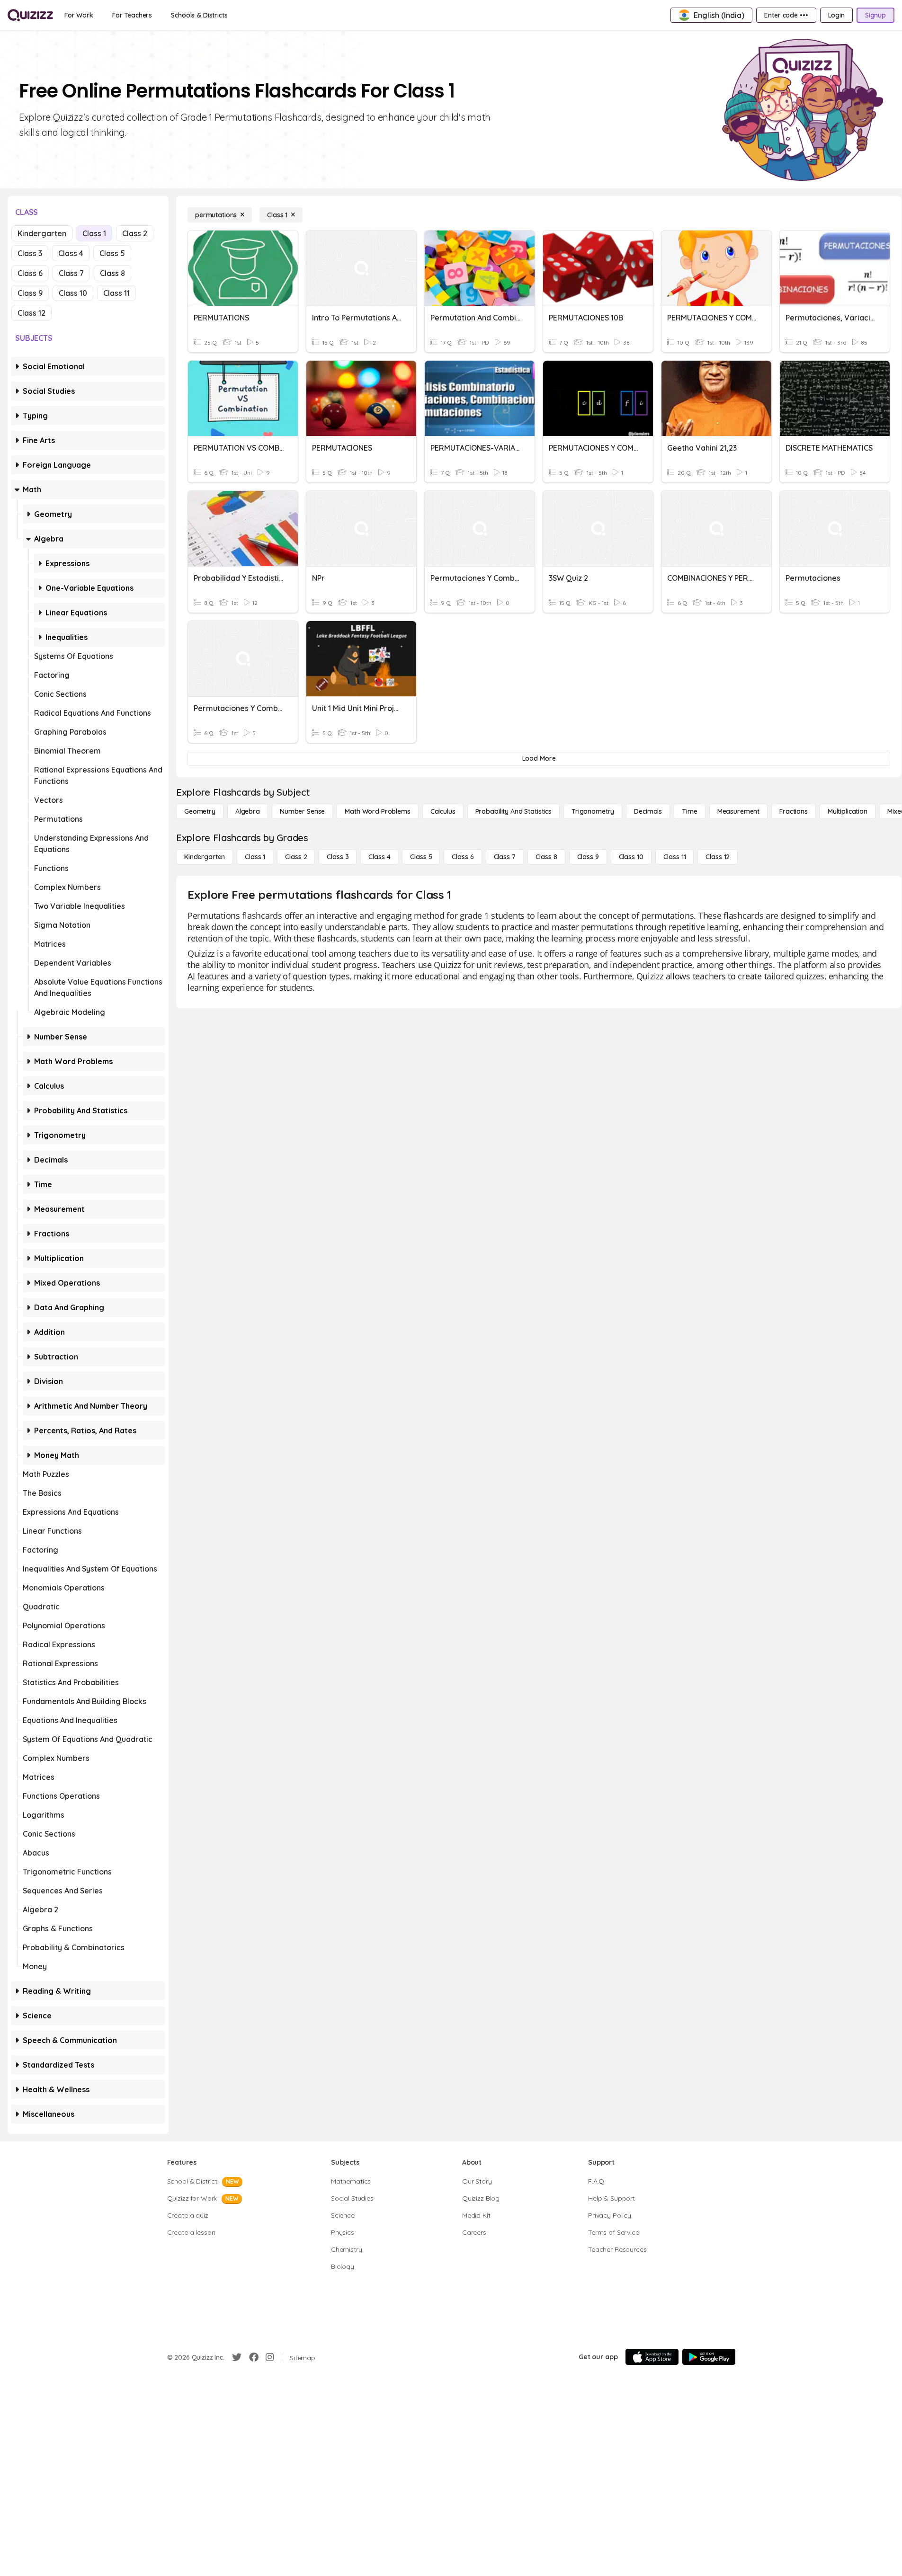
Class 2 (135, 233)
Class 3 (30, 253)
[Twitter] (237, 2357)
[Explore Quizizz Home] (30, 15)
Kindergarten (42, 233)
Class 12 (31, 313)
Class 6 (30, 273)
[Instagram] (270, 2357)
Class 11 (116, 293)
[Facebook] (254, 2357)
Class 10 (73, 293)
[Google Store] (709, 2357)
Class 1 (94, 233)
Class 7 (71, 273)
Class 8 (112, 273)
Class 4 (71, 253)
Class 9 (30, 293)
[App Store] (652, 2357)
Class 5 (112, 253)
